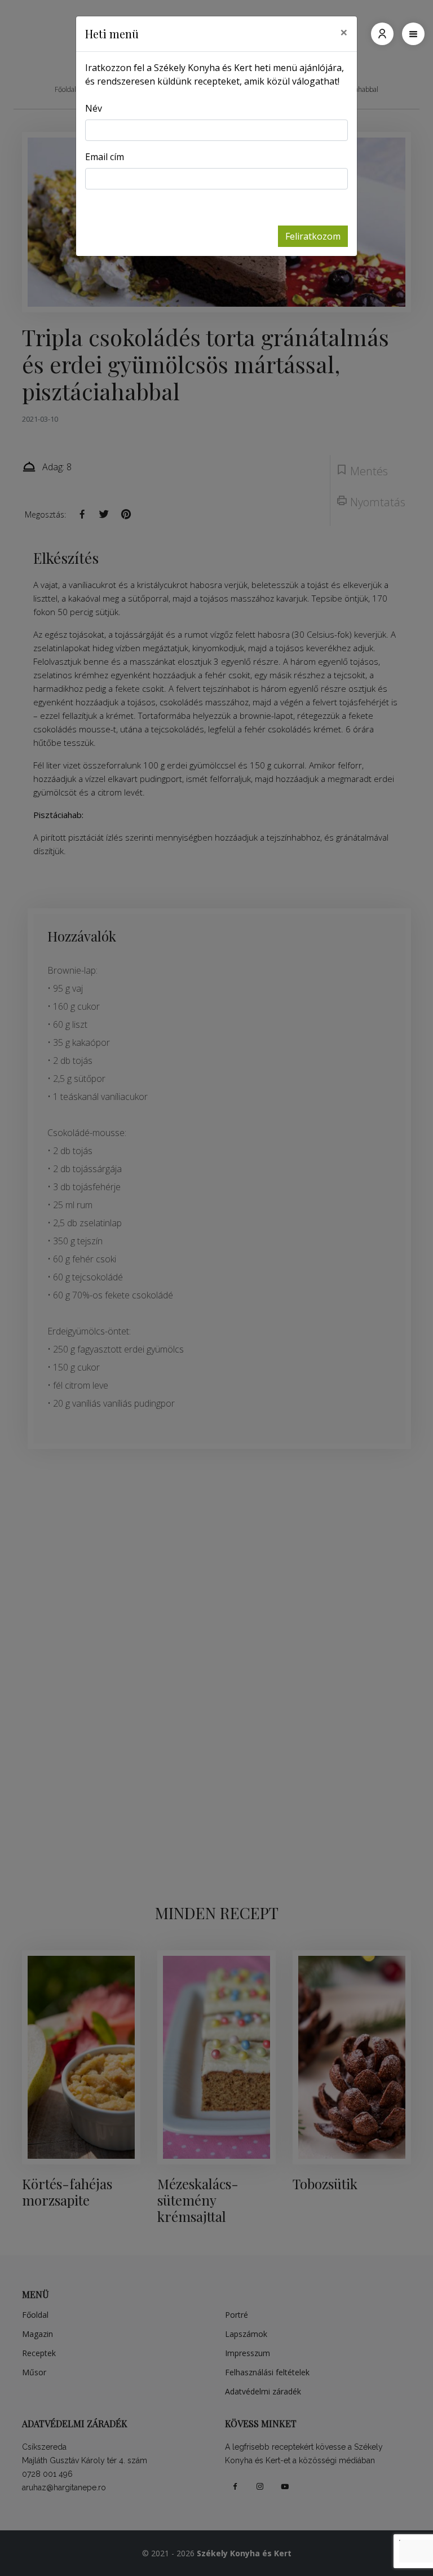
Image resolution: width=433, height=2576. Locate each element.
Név (94, 108)
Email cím (105, 157)
